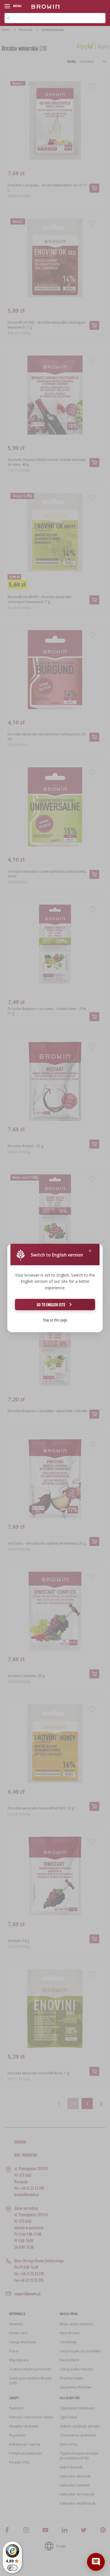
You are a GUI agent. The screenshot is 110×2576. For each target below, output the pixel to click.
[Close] (90, 1251)
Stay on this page (55, 1320)
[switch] (12, 2568)
